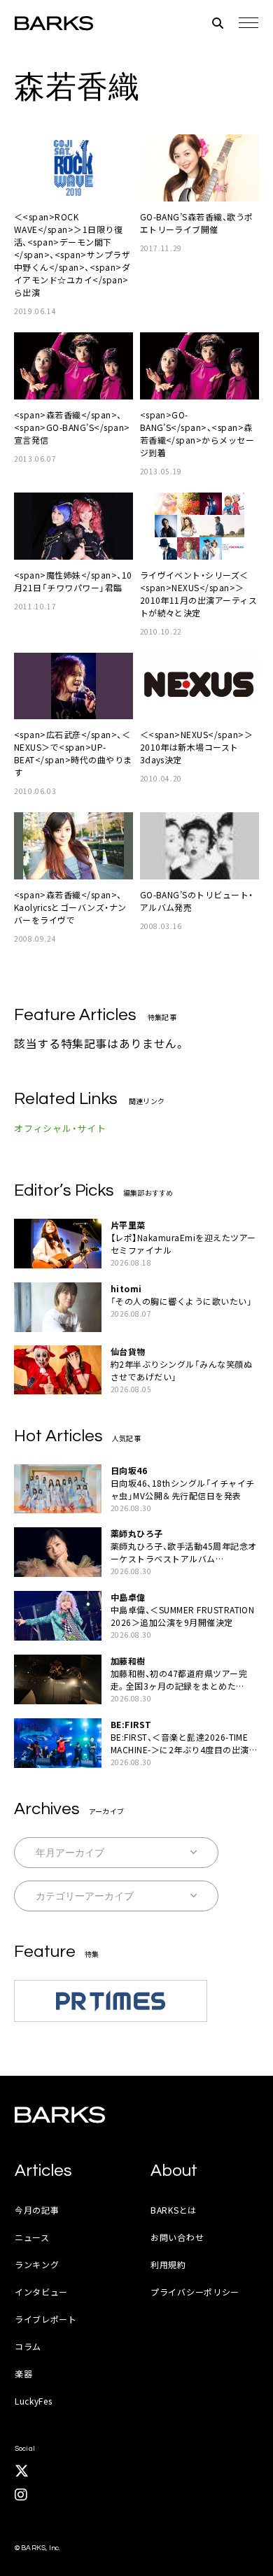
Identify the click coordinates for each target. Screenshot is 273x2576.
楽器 (23, 2373)
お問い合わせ (177, 2237)
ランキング (37, 2264)
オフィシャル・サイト (60, 1128)
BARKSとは (174, 2210)
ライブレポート (46, 2319)
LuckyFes (34, 2401)
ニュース (32, 2237)
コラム (28, 2346)
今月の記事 (37, 2210)
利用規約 (168, 2264)
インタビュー (41, 2292)
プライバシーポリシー (195, 2292)
